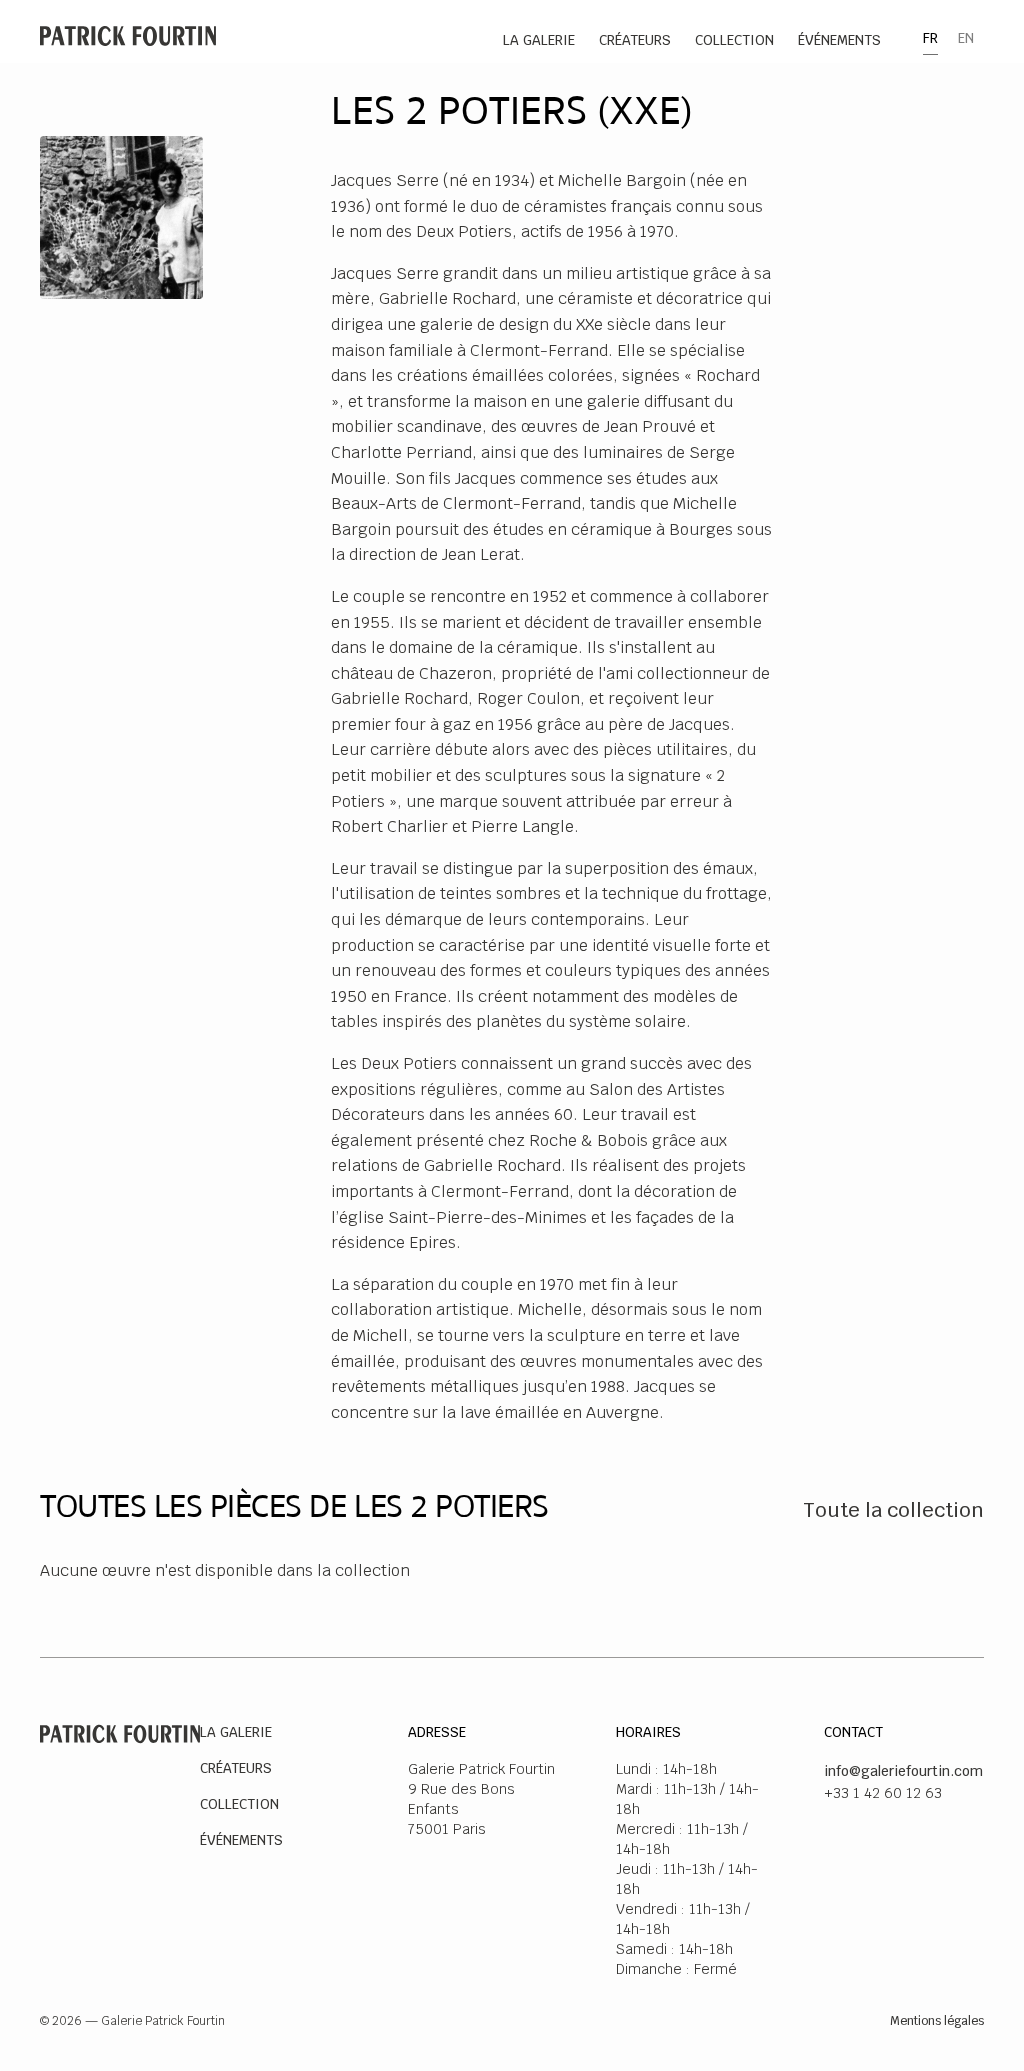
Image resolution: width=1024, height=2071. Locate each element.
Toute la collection (893, 1510)
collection (734, 40)
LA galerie (539, 40)
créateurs (635, 40)
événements (839, 40)
